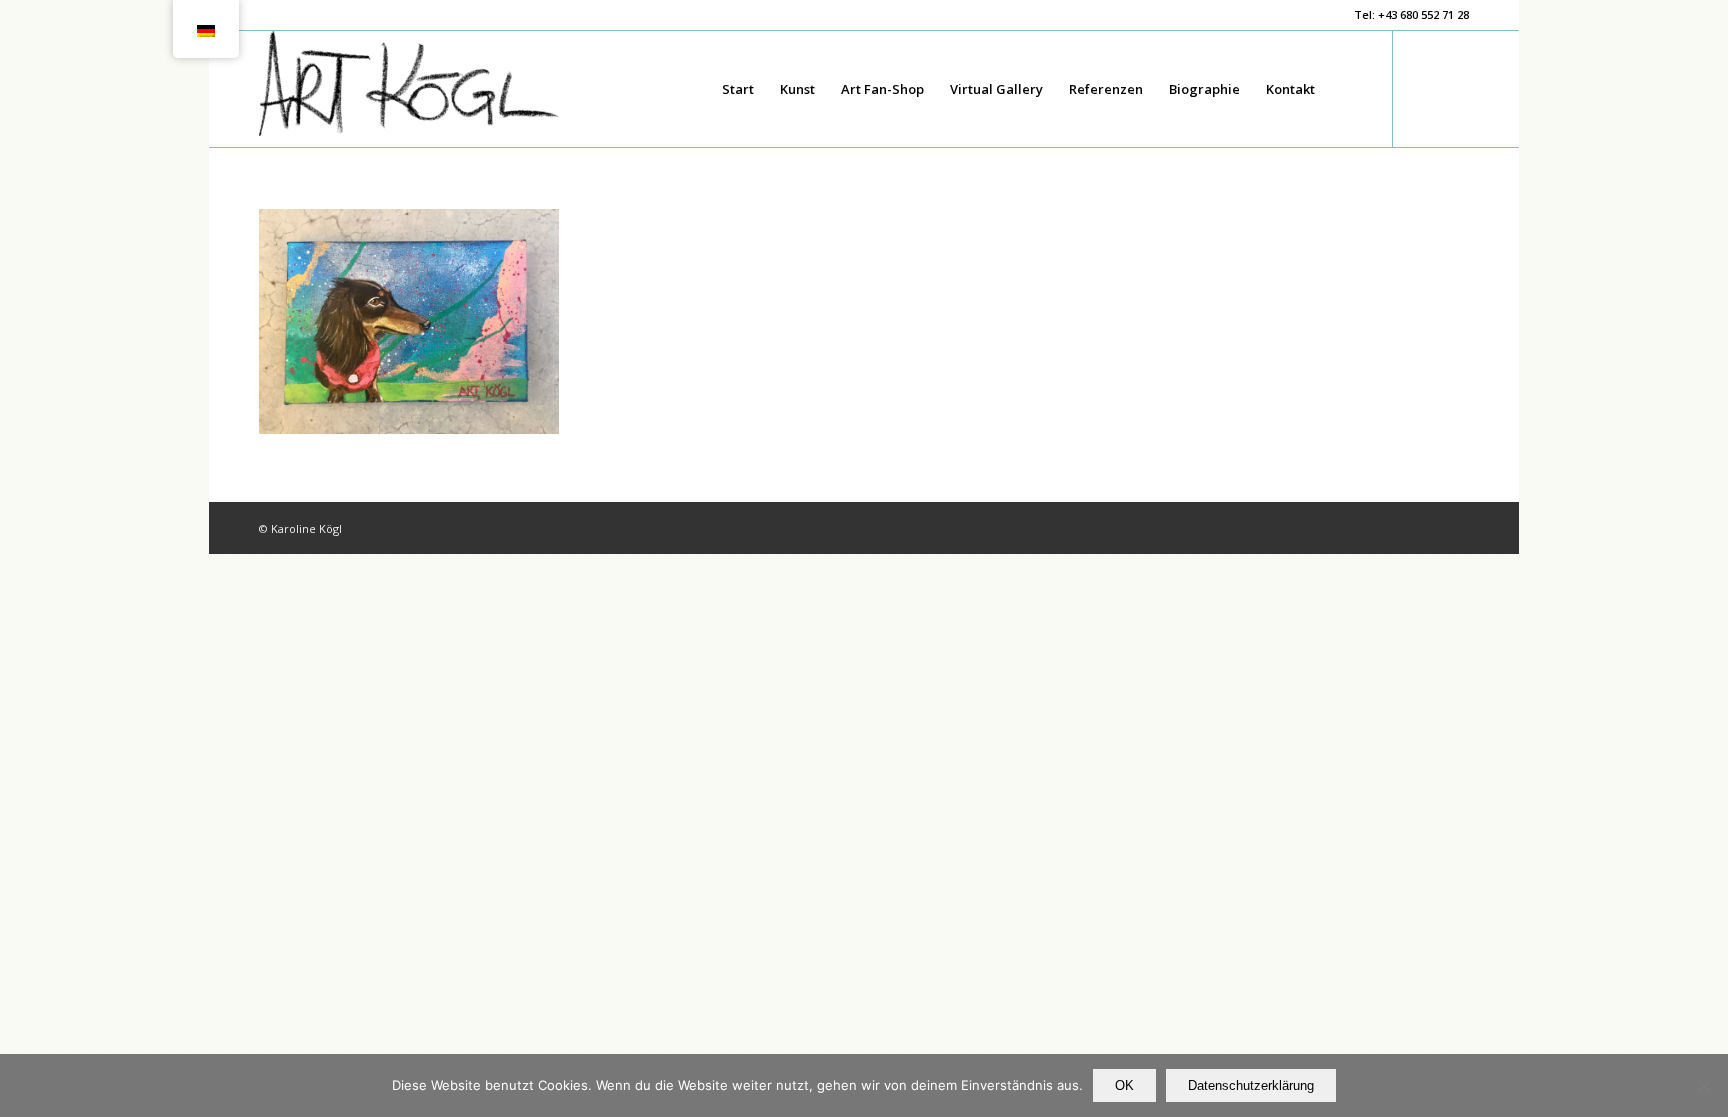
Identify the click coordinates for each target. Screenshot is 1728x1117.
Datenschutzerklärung (1251, 1085)
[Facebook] (1424, 88)
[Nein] (1703, 1086)
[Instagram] (1454, 88)
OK (1124, 1085)
